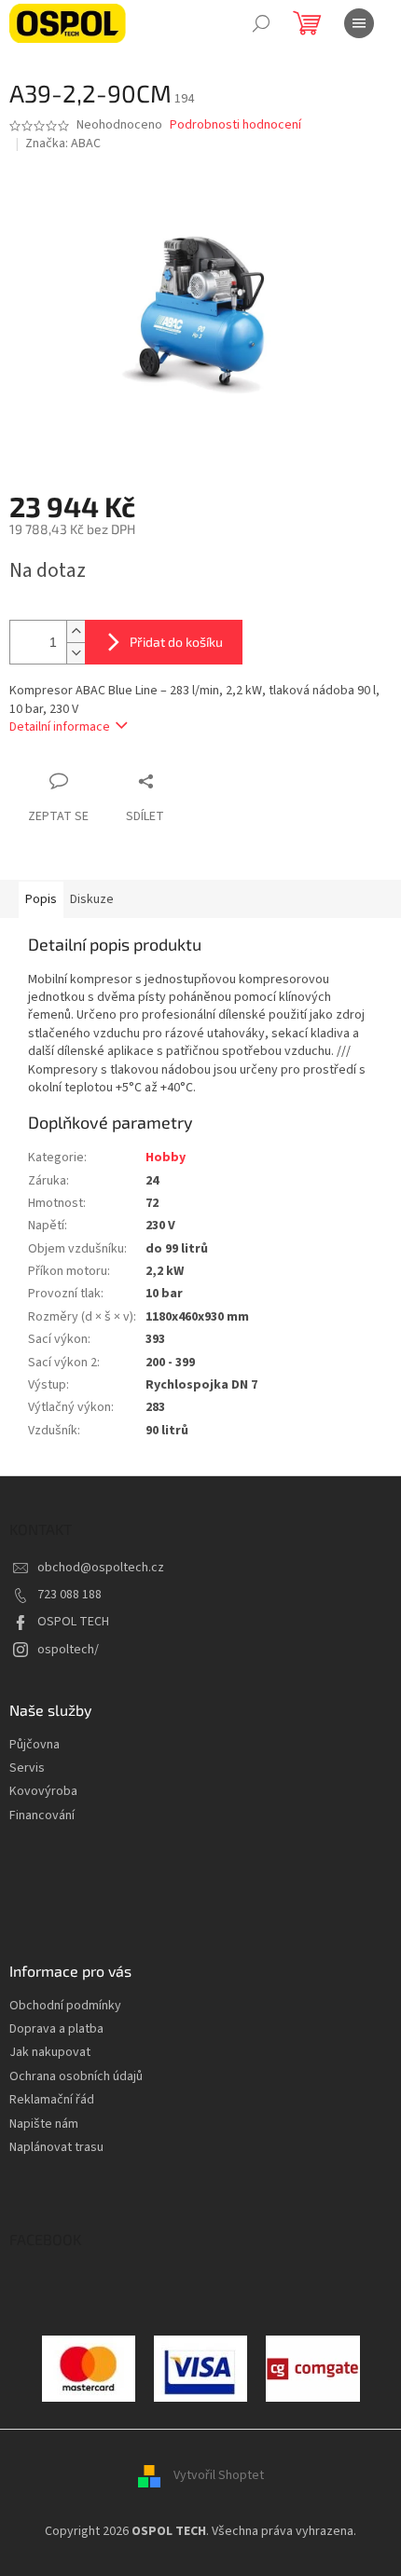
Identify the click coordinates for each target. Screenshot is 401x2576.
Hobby (166, 1158)
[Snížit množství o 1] (76, 653)
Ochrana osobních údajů (76, 2077)
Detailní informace (60, 727)
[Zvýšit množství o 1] (76, 631)
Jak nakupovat (50, 2053)
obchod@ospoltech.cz (101, 1568)
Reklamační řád (52, 2100)
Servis (27, 1768)
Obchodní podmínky (65, 2006)
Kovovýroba (43, 1792)
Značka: (63, 144)
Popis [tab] (41, 899)
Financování (42, 1816)
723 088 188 (69, 1595)
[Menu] (359, 23)
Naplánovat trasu (56, 2148)
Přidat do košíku (176, 642)
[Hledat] (261, 23)
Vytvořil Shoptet (219, 2475)
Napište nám (44, 2124)
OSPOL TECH (73, 1622)
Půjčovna (35, 1745)
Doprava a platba (56, 2029)
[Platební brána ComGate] (89, 2368)
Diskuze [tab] (92, 899)
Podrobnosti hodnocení (235, 125)
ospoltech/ (68, 1650)
